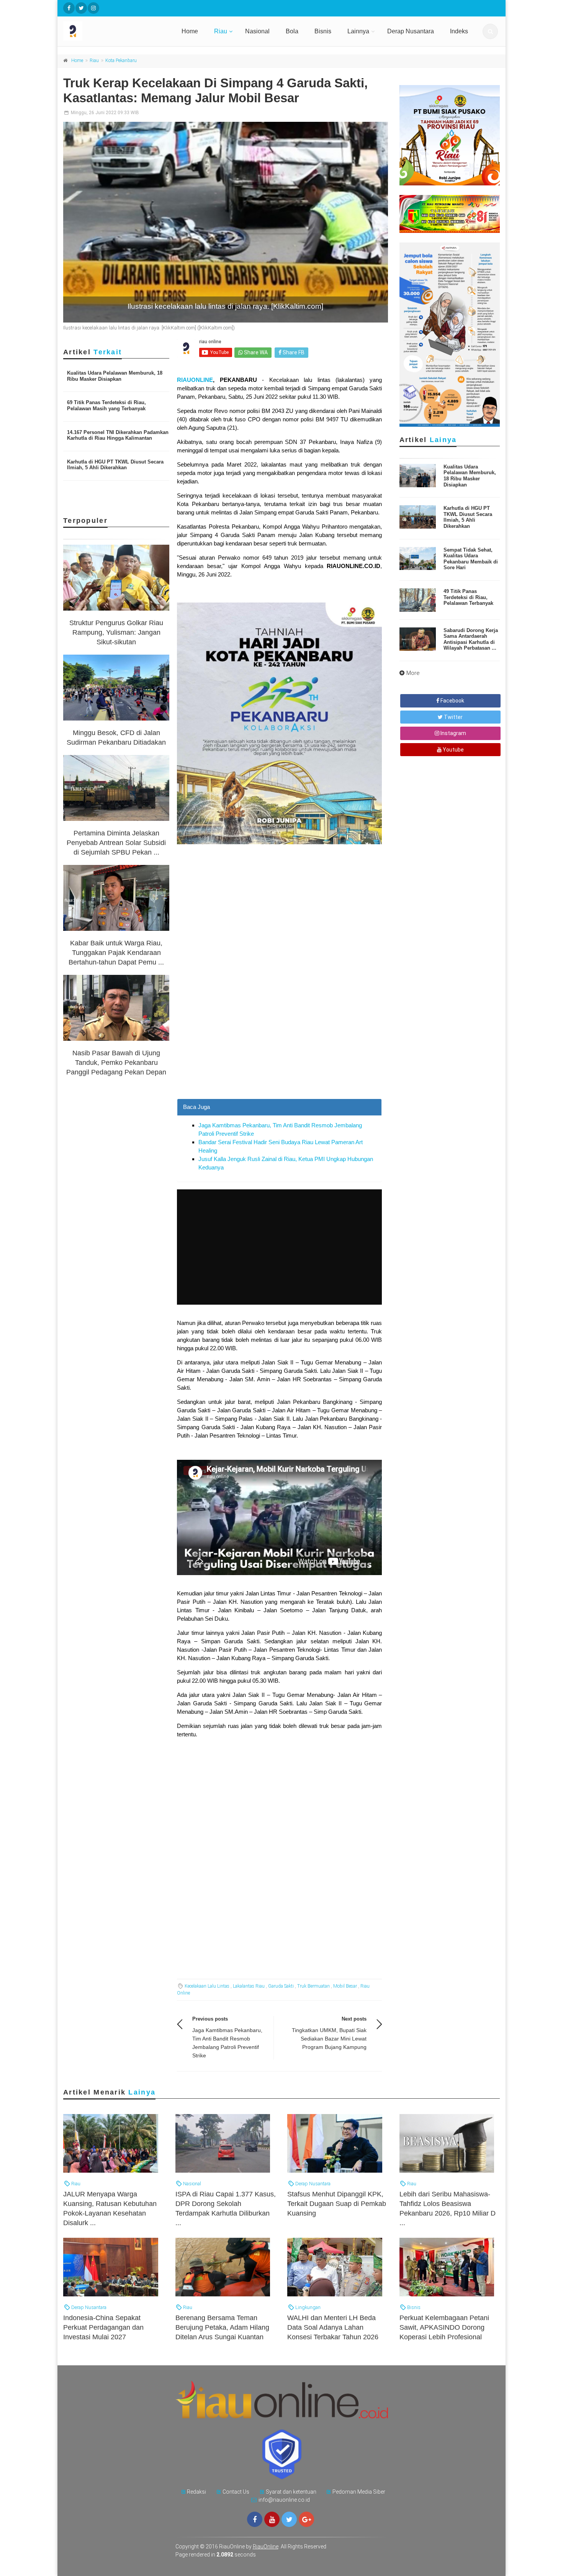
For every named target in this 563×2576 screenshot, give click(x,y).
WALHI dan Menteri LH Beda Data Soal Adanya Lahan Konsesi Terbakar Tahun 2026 (333, 2327)
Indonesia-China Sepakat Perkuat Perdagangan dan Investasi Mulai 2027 (103, 2327)
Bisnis (323, 31)
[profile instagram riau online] (93, 8)
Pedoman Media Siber (359, 2492)
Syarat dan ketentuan (291, 2492)
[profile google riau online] (306, 2519)
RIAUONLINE (195, 380)
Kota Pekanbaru (121, 61)
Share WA (255, 352)
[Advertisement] (279, 1045)
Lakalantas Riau (249, 1986)
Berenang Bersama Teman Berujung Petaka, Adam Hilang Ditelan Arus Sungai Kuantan (222, 2327)
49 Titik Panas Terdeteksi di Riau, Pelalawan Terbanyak (468, 597)
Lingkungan (307, 2307)
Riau (221, 31)
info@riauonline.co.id (284, 2500)
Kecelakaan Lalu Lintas (207, 1986)
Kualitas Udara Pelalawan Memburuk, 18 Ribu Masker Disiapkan (115, 376)
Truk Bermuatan (313, 1986)
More (413, 673)
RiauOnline (266, 2547)
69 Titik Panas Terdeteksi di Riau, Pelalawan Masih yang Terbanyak (106, 405)
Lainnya (358, 31)
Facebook (452, 701)
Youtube (453, 750)
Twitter (453, 717)
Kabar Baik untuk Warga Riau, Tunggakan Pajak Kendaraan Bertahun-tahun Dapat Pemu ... (116, 953)
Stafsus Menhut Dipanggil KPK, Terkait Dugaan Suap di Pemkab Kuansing (337, 2204)
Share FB (293, 352)
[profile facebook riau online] (69, 8)
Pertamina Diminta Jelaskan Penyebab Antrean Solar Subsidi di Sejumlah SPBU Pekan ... (116, 843)
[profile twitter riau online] (81, 8)
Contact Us (236, 2492)
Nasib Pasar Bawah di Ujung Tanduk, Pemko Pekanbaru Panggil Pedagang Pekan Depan (116, 1063)
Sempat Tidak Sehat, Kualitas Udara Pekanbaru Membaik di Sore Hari (471, 559)
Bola (292, 31)
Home (190, 31)
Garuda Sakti (281, 1986)
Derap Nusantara (411, 31)
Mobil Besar (345, 1986)
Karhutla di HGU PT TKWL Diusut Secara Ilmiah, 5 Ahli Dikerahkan (115, 465)
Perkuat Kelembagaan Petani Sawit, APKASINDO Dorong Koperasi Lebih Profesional (444, 2327)
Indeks (459, 31)
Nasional (257, 31)
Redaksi (196, 2492)
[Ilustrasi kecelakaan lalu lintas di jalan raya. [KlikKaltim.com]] (226, 222)
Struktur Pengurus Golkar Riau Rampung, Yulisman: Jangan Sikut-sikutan (116, 632)
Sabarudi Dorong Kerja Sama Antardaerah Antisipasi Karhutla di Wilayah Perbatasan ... (471, 639)
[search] (490, 31)
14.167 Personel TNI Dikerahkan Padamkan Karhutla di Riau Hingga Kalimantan (118, 435)
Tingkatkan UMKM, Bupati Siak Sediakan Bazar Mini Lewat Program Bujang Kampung (329, 2039)
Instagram (453, 733)
